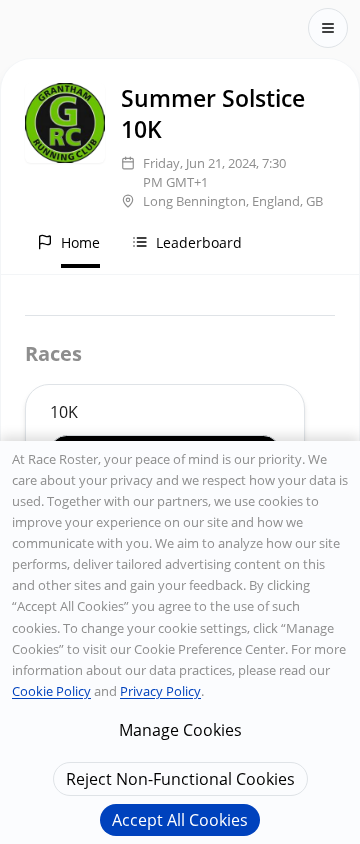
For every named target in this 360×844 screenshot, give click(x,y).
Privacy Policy (160, 691)
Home (80, 242)
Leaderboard (199, 242)
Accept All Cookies (180, 820)
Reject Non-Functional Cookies (180, 779)
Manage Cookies (180, 730)
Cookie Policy (51, 691)
